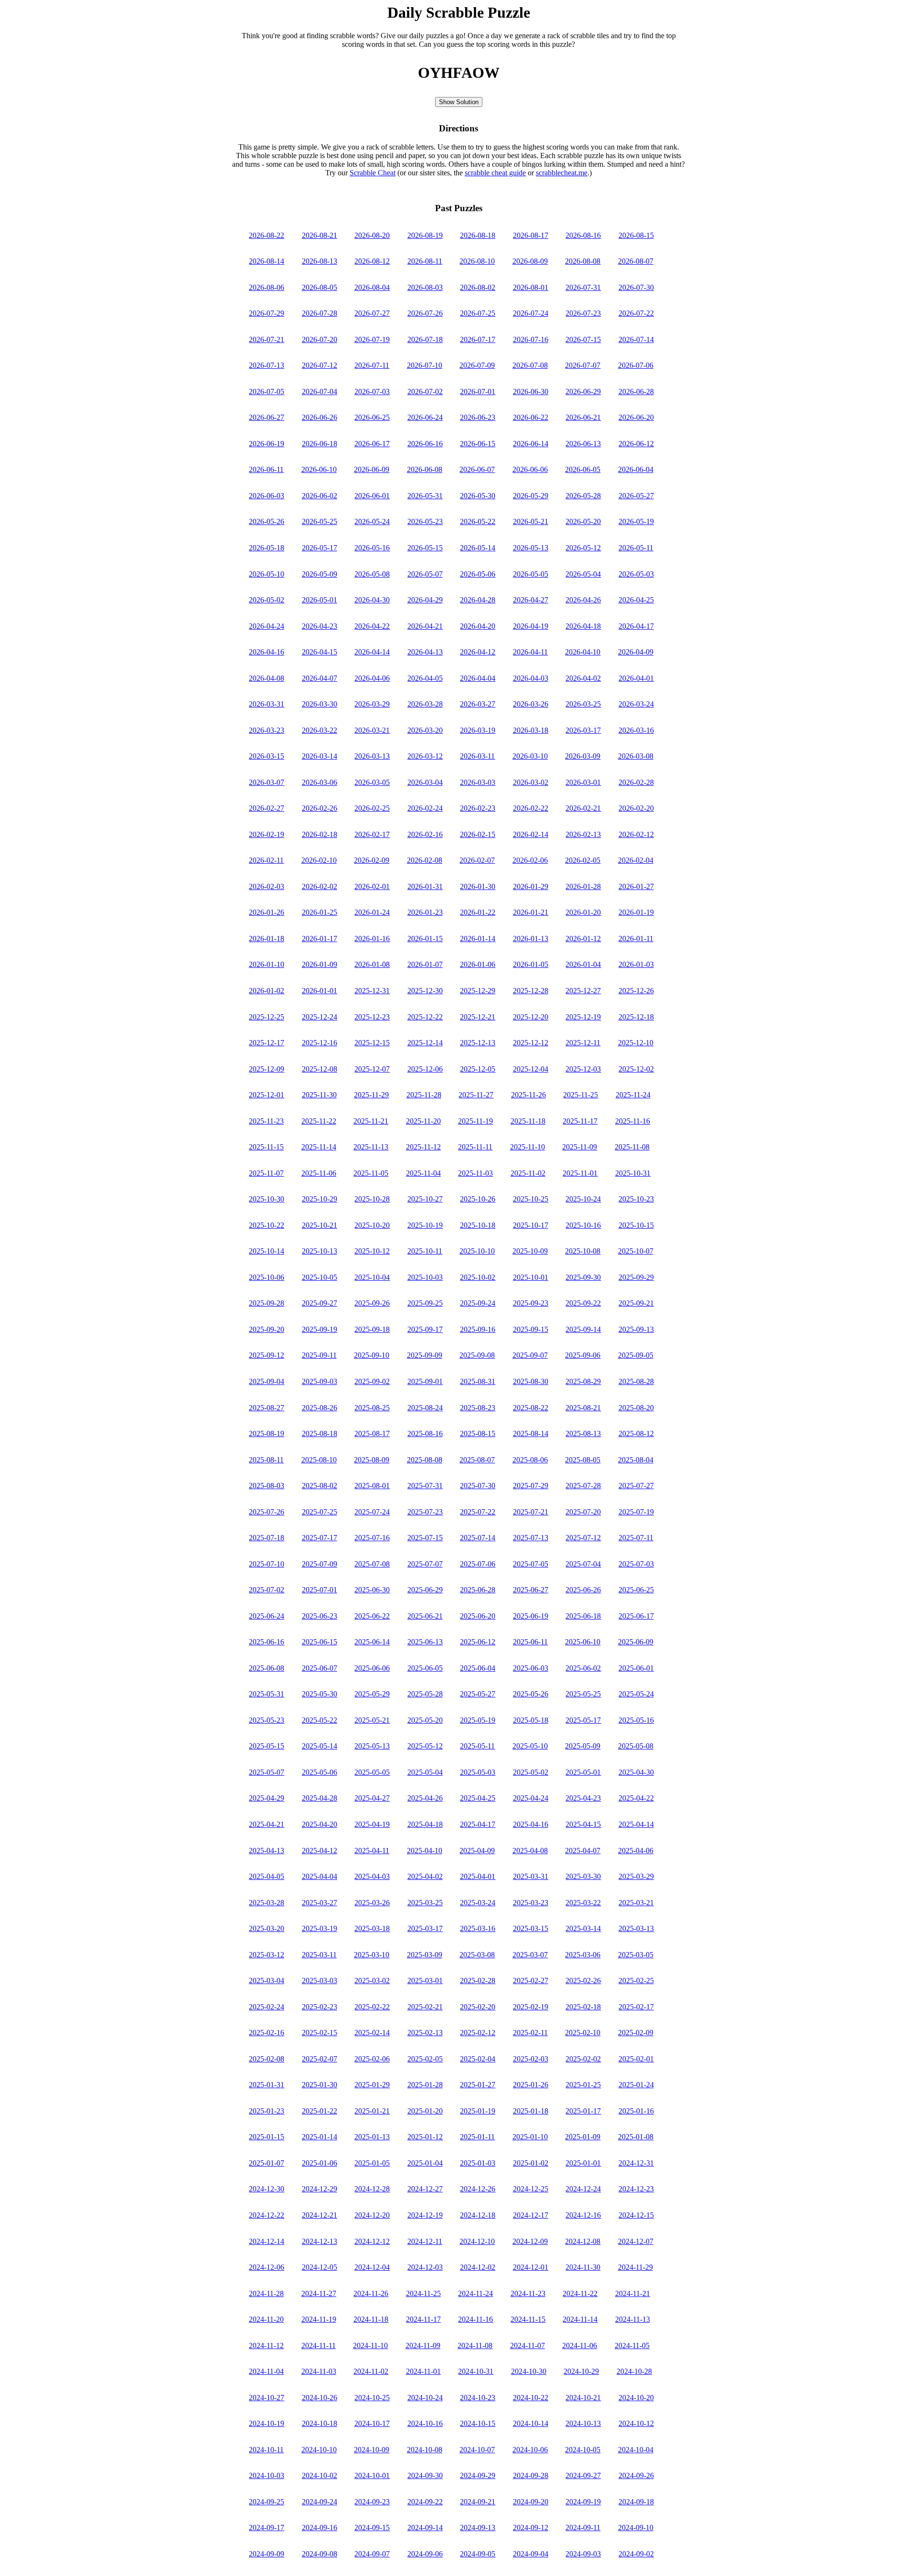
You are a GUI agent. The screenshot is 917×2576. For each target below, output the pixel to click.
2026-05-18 (267, 548)
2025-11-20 (423, 1121)
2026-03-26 (531, 704)
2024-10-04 (636, 2450)
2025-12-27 (583, 991)
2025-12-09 (267, 1069)
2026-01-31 (425, 886)
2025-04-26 (425, 1798)
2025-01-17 (583, 2111)
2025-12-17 (267, 1043)
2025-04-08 (530, 1851)
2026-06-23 (478, 417)
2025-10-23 (636, 1199)
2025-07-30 (478, 1486)
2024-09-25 (267, 2502)
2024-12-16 (583, 2215)
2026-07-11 (372, 365)
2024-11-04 (266, 2371)
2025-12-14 (425, 1043)
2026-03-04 (425, 782)
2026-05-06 (478, 574)
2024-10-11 (266, 2450)
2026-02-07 (477, 860)
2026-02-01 (372, 886)
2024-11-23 (528, 2293)
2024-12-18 (478, 2215)
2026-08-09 (530, 261)
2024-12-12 (372, 2241)
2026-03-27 (478, 704)
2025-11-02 (528, 1173)
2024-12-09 (530, 2241)
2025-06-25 (636, 1590)
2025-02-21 (425, 2007)
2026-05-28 (583, 496)
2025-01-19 (478, 2111)
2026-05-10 (267, 574)
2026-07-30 (636, 287)
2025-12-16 (320, 1043)
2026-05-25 (320, 521)
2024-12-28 (372, 2189)
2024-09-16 (320, 2528)
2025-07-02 (267, 1590)
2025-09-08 (477, 1355)
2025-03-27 (320, 1903)
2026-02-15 (478, 834)
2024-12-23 (636, 2189)
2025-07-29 (531, 1486)
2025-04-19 (372, 1824)
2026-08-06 (267, 287)
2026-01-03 (636, 964)
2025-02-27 (531, 1980)
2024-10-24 (425, 2398)
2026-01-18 (267, 939)
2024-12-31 (636, 2163)
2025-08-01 (372, 1486)
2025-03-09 (425, 1955)
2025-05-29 (372, 1694)
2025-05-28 (425, 1694)
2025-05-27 (478, 1694)
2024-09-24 (320, 2502)
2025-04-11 (372, 1851)
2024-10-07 (477, 2450)
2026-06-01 (372, 496)
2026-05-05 (531, 574)
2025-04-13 (267, 1851)
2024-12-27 (425, 2189)
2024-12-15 (636, 2215)
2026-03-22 (320, 730)
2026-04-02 (583, 678)
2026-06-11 (266, 469)
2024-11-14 (580, 2319)
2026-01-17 (320, 939)
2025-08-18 (320, 1433)
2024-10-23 (478, 2398)
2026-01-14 (478, 939)
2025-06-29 (425, 1590)
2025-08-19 (267, 1433)
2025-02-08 (267, 2059)
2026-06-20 (636, 417)
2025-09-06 (583, 1355)
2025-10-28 (372, 1199)
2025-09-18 (372, 1329)
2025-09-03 (320, 1381)
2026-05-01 (320, 600)
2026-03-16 (636, 730)
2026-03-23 (267, 730)
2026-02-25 (372, 808)
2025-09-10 (372, 1355)
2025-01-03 (478, 2163)
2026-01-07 (425, 964)
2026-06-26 (320, 417)
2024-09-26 (636, 2475)
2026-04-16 (267, 652)
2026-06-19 (267, 444)
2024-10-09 (372, 2450)
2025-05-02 (531, 1772)
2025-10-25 (531, 1199)
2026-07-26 (425, 313)
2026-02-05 (583, 860)
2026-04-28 (478, 600)
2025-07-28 (583, 1486)
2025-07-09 (320, 1564)
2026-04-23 (320, 626)
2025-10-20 (372, 1225)
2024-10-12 (636, 2423)
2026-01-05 (531, 964)
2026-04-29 (425, 600)
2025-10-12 (372, 1251)
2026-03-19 (478, 730)
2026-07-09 (477, 365)
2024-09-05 (478, 2554)
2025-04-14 (636, 1824)
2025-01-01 (583, 2163)
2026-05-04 (583, 574)
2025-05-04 (425, 1772)
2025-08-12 (636, 1433)
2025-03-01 (425, 1980)
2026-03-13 (372, 756)
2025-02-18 (583, 2007)
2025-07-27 (636, 1486)
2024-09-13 (478, 2528)
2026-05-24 (372, 521)
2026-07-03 (372, 392)
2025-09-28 (267, 1303)
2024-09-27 (583, 2475)
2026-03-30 (320, 704)
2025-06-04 (478, 1668)
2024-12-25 (531, 2189)
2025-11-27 (476, 1095)
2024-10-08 (425, 2450)
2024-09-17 (267, 2528)
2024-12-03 (425, 2267)
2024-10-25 (372, 2398)
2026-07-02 (425, 392)
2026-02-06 (530, 860)
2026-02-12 (636, 834)
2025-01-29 (372, 2085)
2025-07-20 (583, 1512)
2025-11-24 (633, 1095)
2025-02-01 (636, 2059)
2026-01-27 (636, 886)
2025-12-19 (583, 1017)
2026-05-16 (372, 548)
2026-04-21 (425, 626)
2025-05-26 (531, 1694)
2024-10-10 (319, 2450)
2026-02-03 (267, 886)
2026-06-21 (583, 417)
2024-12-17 (531, 2215)
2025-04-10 (425, 1851)
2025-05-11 (477, 1746)
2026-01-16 (372, 939)
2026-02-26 (320, 808)
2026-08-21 (320, 235)
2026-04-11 (530, 652)
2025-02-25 (636, 1980)
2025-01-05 (372, 2163)
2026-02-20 (636, 808)
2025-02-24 (267, 2007)
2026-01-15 (425, 939)
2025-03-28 (267, 1903)
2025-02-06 (372, 2059)
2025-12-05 (478, 1069)
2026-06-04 (636, 469)
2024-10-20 (636, 2398)
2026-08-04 (372, 287)
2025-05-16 (636, 1720)
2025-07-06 (478, 1564)
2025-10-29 (320, 1199)
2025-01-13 (372, 2137)
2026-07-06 (636, 365)
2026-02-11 (266, 860)
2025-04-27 (372, 1798)
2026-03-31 (267, 704)
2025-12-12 (531, 1043)
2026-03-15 (267, 756)
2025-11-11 (475, 1147)
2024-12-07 (636, 2241)
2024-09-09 (267, 2554)
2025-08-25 (372, 1408)
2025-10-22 (267, 1225)
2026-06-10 (319, 469)
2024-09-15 (372, 2528)
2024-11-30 (583, 2267)
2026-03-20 (425, 730)
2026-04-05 (425, 678)
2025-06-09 (636, 1642)
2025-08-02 (320, 1486)
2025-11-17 (580, 1121)
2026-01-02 (267, 991)
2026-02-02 (320, 886)
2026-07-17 (478, 339)
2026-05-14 (478, 548)
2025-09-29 (636, 1277)
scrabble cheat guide (495, 173)
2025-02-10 (583, 2033)
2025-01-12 (425, 2137)
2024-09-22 (425, 2502)
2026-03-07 (267, 782)
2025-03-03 (320, 1980)
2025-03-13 (636, 1928)
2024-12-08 (583, 2241)
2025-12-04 (531, 1069)
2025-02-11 (530, 2033)
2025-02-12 (478, 2033)
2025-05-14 (320, 1746)
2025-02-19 (531, 2007)
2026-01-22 (478, 912)
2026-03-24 (636, 704)
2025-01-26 (531, 2085)
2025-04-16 (531, 1824)
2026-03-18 (531, 730)
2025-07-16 (372, 1538)
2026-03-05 (372, 782)
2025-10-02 (478, 1277)
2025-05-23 (267, 1720)
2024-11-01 (423, 2371)
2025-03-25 (425, 1903)
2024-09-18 (636, 2502)
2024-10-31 (476, 2371)
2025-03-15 (531, 1928)
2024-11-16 (475, 2319)
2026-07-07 (583, 365)
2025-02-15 (320, 2033)
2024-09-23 (372, 2502)
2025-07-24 (372, 1512)
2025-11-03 (475, 1173)
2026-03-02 (531, 782)
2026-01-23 (425, 912)
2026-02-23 (478, 808)
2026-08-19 (425, 235)
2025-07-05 (531, 1564)
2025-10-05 (320, 1277)
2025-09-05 (636, 1355)
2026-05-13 (531, 548)
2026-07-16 (531, 339)
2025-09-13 (636, 1329)
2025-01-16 (636, 2111)
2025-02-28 (478, 1980)
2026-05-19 (636, 521)
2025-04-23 (583, 1798)
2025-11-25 (581, 1095)
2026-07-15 (583, 339)
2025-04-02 (425, 1876)
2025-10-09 (530, 1251)
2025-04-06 (636, 1851)
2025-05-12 (425, 1746)
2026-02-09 (372, 860)
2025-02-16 (267, 2033)
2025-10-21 (320, 1225)
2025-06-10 (583, 1642)
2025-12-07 (372, 1069)
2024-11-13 (633, 2319)
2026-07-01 (478, 392)
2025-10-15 (636, 1225)
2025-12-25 (267, 1017)
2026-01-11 (636, 939)
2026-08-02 (478, 287)
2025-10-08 (583, 1251)
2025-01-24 (636, 2085)
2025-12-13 (478, 1043)
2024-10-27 (267, 2398)
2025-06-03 (531, 1668)
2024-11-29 (635, 2267)
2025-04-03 (372, 1876)
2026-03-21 (372, 730)
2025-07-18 (267, 1538)
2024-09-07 (372, 2554)
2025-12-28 (531, 991)
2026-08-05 (320, 287)
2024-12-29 (320, 2189)
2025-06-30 (372, 1590)
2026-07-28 (320, 313)
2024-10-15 (478, 2423)
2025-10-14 (267, 1251)
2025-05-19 (478, 1720)
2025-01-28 (425, 2085)
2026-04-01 (636, 678)
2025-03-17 (425, 1928)
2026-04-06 (372, 678)
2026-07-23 (583, 313)
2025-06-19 (531, 1616)
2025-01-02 (531, 2163)
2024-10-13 (583, 2423)
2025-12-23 (372, 1017)
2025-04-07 (583, 1851)
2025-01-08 (636, 2137)
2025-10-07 (636, 1251)
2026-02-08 (425, 860)
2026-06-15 (478, 444)
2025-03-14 (583, 1928)
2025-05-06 (320, 1772)
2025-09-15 (531, 1329)
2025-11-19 (475, 1121)
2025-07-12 (583, 1538)
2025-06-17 (636, 1616)
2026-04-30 (372, 600)
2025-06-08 (267, 1668)
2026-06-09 (372, 469)
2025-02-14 (372, 2033)
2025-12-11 (583, 1043)
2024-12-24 (583, 2189)
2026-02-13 (583, 834)
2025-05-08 (636, 1746)
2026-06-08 (425, 469)
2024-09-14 (425, 2528)
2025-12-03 (583, 1069)
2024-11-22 (580, 2293)
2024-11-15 (528, 2319)
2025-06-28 (478, 1590)
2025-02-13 (425, 2033)
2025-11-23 (266, 1121)
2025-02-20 (478, 2007)
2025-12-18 (636, 1017)
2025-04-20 (320, 1824)
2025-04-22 (636, 1798)
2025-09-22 (583, 1303)
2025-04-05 (267, 1876)
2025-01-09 (583, 2137)
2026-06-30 (531, 392)
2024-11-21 (633, 2293)
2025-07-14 (478, 1538)
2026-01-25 (320, 912)
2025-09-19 (320, 1329)
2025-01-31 (267, 2085)
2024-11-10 (370, 2345)
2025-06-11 (530, 1642)
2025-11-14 (319, 1147)
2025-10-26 (478, 1199)
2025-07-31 (425, 1486)
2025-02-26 (583, 1980)
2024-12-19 (425, 2215)
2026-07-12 (320, 365)
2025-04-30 (636, 1772)
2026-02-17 (372, 834)
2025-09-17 (425, 1329)
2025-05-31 (267, 1694)
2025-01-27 (478, 2085)
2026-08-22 (267, 235)
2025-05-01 (583, 1772)
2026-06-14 (531, 444)
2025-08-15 (478, 1433)
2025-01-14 (320, 2137)
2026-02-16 (425, 834)
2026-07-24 (531, 313)
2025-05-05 (372, 1772)
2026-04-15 (320, 652)
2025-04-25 (478, 1798)
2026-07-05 (267, 392)
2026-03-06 (320, 782)
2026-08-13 (320, 261)
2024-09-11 (583, 2528)
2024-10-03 (267, 2475)
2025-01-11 (477, 2137)
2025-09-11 (319, 1355)
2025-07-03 (636, 1564)
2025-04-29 (267, 1798)
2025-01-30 (320, 2085)
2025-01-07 (267, 2163)
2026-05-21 (531, 521)
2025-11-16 (633, 1121)
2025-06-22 (372, 1616)
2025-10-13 (320, 1251)
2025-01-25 (583, 2085)
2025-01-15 (267, 2137)
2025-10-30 (267, 1199)
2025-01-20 (425, 2111)
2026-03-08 (636, 756)
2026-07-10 (425, 365)
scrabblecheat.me (562, 173)
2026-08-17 (531, 235)
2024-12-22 (267, 2215)
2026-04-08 (267, 678)
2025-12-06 (425, 1069)
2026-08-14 (267, 261)
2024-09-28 (531, 2475)
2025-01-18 (531, 2111)
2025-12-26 (636, 991)
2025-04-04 (320, 1876)
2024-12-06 (267, 2267)
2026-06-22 (531, 417)
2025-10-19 (425, 1225)
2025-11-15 (266, 1147)
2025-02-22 (372, 2007)
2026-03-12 (425, 756)
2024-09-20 (531, 2502)
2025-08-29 (583, 1381)
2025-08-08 (425, 1460)
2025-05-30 (320, 1694)
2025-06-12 (478, 1642)
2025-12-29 (478, 991)
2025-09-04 (267, 1381)
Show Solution (459, 102)
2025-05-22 (320, 1720)
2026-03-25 (583, 704)
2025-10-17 (531, 1225)
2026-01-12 (583, 939)
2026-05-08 (372, 574)
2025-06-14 (372, 1642)
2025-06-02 (583, 1668)
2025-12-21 (478, 1017)
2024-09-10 (636, 2528)
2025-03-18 (372, 1928)
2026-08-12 (372, 261)
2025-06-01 (636, 1668)
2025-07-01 (320, 1590)
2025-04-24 (531, 1798)
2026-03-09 (583, 756)
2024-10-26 (320, 2398)
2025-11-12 (423, 1147)
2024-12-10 (477, 2241)
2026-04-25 (636, 600)
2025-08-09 (372, 1460)
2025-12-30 (425, 991)
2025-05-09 (583, 1746)
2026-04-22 (372, 626)
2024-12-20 (372, 2215)
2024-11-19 (319, 2319)
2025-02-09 (636, 2033)
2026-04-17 (636, 626)
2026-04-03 (531, 678)
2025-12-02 (636, 1069)
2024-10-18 (320, 2423)
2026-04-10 (583, 652)
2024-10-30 (529, 2371)
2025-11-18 (528, 1121)
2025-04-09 (477, 1851)
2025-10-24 (583, 1199)
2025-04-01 (478, 1876)
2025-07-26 (267, 1512)
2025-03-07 (530, 1955)
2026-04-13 (425, 652)
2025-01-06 (320, 2163)
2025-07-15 (425, 1538)
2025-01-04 (425, 2163)
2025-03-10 (372, 1955)
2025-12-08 (320, 1069)
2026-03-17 (583, 730)
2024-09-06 (425, 2554)
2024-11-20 (266, 2319)
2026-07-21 (267, 339)
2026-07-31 (583, 287)
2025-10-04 (372, 1277)
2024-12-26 (478, 2189)
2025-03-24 (478, 1903)
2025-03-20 (267, 1928)
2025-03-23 (531, 1903)
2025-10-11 (425, 1251)
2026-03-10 (530, 756)
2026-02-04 (636, 860)
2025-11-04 (423, 1173)
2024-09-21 (478, 2502)
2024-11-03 (319, 2371)
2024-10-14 (531, 2423)
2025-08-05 (583, 1460)
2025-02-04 (478, 2059)
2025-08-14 (531, 1433)
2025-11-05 (371, 1173)
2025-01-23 (267, 2111)
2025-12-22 (425, 1017)
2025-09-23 (531, 1303)
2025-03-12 (267, 1955)
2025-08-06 (530, 1460)
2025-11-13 (371, 1147)
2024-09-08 (320, 2554)
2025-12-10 (636, 1043)
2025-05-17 (583, 1720)
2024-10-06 (530, 2450)
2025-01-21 (372, 2111)
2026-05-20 (583, 521)
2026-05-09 (320, 574)
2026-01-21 (531, 912)
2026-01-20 (583, 912)
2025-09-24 (478, 1303)
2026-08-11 (425, 261)
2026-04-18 (583, 626)
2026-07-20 (320, 339)
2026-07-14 (636, 339)
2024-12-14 (267, 2241)
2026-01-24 (372, 912)
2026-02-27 (267, 808)
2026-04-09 (636, 652)
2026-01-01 (320, 991)
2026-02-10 (319, 860)
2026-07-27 (372, 313)
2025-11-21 (371, 1121)
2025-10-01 (531, 1277)
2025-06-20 (478, 1616)
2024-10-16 (425, 2423)
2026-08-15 (636, 235)
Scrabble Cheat (373, 173)
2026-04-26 (583, 600)
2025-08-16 (425, 1433)
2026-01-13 (531, 939)
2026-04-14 (372, 652)
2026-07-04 (320, 392)
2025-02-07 (320, 2059)
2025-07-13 (531, 1538)
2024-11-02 (371, 2371)
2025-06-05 (425, 1668)
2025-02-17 (636, 2007)
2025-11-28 (424, 1095)
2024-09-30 (425, 2475)
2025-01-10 (530, 2137)
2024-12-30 (267, 2189)
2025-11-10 (528, 1147)
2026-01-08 (372, 964)
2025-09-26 (372, 1303)
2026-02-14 (531, 834)
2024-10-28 (634, 2371)
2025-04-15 (583, 1824)
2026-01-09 (320, 964)
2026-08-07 (636, 261)
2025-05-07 (267, 1772)
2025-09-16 (478, 1329)
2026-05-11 (636, 548)
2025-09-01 (425, 1381)
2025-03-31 (531, 1876)
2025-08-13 (583, 1433)
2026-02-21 (583, 808)
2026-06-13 (583, 444)
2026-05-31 (425, 496)
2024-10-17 (372, 2423)
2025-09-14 (583, 1329)
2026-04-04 (478, 678)
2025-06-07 (320, 1668)
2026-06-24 (425, 417)
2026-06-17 (372, 444)
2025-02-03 (531, 2059)
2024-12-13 (320, 2241)
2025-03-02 (372, 1980)
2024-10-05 (583, 2450)
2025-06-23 (320, 1616)
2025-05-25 (583, 1694)
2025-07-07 (425, 1564)
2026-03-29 (372, 704)
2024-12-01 (531, 2267)
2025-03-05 (636, 1955)
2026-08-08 (583, 261)
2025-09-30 (583, 1277)
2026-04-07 (320, 678)
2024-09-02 (636, 2554)
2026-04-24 (267, 626)
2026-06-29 (583, 392)
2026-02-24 (425, 808)
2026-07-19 (372, 339)
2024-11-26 (371, 2293)
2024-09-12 (531, 2528)
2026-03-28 (425, 704)
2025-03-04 (267, 1980)
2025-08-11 (266, 1460)
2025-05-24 (636, 1694)
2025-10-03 (425, 1277)
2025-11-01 (580, 1173)
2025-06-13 (425, 1642)
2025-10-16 (583, 1225)
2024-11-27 (319, 2293)
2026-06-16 (425, 444)
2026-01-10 (267, 964)
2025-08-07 (477, 1460)
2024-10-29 (581, 2371)
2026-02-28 (636, 782)
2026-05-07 (425, 574)
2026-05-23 (425, 521)
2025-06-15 (320, 1642)
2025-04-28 (320, 1798)
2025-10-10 (477, 1251)
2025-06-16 (267, 1642)
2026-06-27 (267, 417)
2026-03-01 (583, 782)
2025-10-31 (633, 1173)
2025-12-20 (531, 1017)
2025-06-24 (267, 1616)
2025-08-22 (531, 1408)
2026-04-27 (531, 600)
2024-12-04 (372, 2267)
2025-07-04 (583, 1564)
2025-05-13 (372, 1746)
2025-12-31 (372, 991)
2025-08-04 (636, 1460)
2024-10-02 (320, 2475)
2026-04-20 (478, 626)
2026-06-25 (372, 417)
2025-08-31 (478, 1381)
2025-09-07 (530, 1355)
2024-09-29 (478, 2475)
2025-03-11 (319, 1955)
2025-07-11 (636, 1538)
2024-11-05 (632, 2345)
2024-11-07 (528, 2345)
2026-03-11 (477, 756)
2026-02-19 (267, 834)
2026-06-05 (583, 469)
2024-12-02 (478, 2267)
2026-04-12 (478, 652)
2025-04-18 (425, 1824)
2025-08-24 (425, 1408)
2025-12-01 (267, 1095)
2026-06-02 (320, 496)
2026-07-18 (425, 339)
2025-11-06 (319, 1173)
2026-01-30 (478, 886)
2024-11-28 (266, 2293)
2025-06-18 (583, 1616)
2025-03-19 (320, 1928)
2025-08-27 (267, 1408)
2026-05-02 (267, 600)
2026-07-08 (530, 365)
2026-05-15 (425, 548)
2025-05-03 (478, 1772)
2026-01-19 (636, 912)
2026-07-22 (636, 313)
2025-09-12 (267, 1355)
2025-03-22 (583, 1903)
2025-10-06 (267, 1277)
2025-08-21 (583, 1408)
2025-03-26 (372, 1903)
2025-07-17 (320, 1538)
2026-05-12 (583, 548)
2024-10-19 (267, 2423)
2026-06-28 (636, 392)
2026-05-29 (531, 496)
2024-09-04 (531, 2554)
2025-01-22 (320, 2111)
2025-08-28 (636, 1381)
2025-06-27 (531, 1590)
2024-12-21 (320, 2215)
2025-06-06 (372, 1668)
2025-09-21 (636, 1303)
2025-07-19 (636, 1512)
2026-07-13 (267, 365)
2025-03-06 (583, 1955)
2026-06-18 (320, 444)
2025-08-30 (531, 1381)
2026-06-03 (267, 496)
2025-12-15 (372, 1043)
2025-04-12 (320, 1851)
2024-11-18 (371, 2319)
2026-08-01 (531, 287)
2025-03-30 (583, 1876)
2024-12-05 (320, 2267)
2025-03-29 (636, 1876)
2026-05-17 (320, 548)
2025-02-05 (425, 2059)
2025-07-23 (425, 1512)
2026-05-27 (636, 496)
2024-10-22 (531, 2398)
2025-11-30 (319, 1095)
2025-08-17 (372, 1433)
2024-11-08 (475, 2345)
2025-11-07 (266, 1173)
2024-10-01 (372, 2475)
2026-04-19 (531, 626)
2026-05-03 (636, 574)
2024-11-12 (266, 2345)
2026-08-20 (372, 235)
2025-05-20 (425, 1720)
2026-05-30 (478, 496)
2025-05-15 (267, 1746)
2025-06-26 (583, 1590)
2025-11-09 (580, 1147)
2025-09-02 (372, 1381)
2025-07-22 (478, 1512)
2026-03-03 (478, 782)
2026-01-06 (478, 964)
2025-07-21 (531, 1512)
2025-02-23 (320, 2007)
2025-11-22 (319, 1121)
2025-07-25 (320, 1512)
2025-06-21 (425, 1616)
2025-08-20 (636, 1408)
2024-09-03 (583, 2554)
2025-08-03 (267, 1486)
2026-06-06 (530, 469)
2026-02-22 (531, 808)
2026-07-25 (478, 313)
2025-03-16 (478, 1928)
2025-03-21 (636, 1903)
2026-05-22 (478, 521)
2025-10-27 (425, 1199)
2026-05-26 (267, 521)
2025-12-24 (320, 1017)
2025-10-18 (478, 1225)
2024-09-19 (583, 2502)
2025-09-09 (425, 1355)
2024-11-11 (319, 2345)
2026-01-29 (531, 886)
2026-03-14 (320, 756)
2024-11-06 (580, 2345)
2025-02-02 (583, 2059)
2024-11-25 (423, 2293)
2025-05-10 (530, 1746)
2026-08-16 (583, 235)
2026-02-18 (320, 834)
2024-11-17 (423, 2319)
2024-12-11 (425, 2241)
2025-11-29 (371, 1095)
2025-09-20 (267, 1329)
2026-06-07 (477, 469)
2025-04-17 (478, 1824)
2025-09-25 (425, 1303)
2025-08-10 (319, 1460)
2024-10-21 (583, 2398)
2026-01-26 (267, 912)
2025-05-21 (372, 1720)
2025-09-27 (320, 1303)
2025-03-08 (477, 1955)
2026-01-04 (583, 964)
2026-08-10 (477, 261)
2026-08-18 (478, 235)
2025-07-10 (267, 1564)
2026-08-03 (425, 287)
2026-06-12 (636, 444)
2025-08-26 (320, 1408)
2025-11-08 (632, 1147)
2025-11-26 (528, 1095)
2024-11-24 (475, 2293)
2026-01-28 (583, 886)
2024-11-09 (423, 2345)
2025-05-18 (531, 1720)
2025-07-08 (372, 1564)
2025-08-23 (478, 1408)
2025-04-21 (267, 1824)
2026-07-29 (267, 313)
